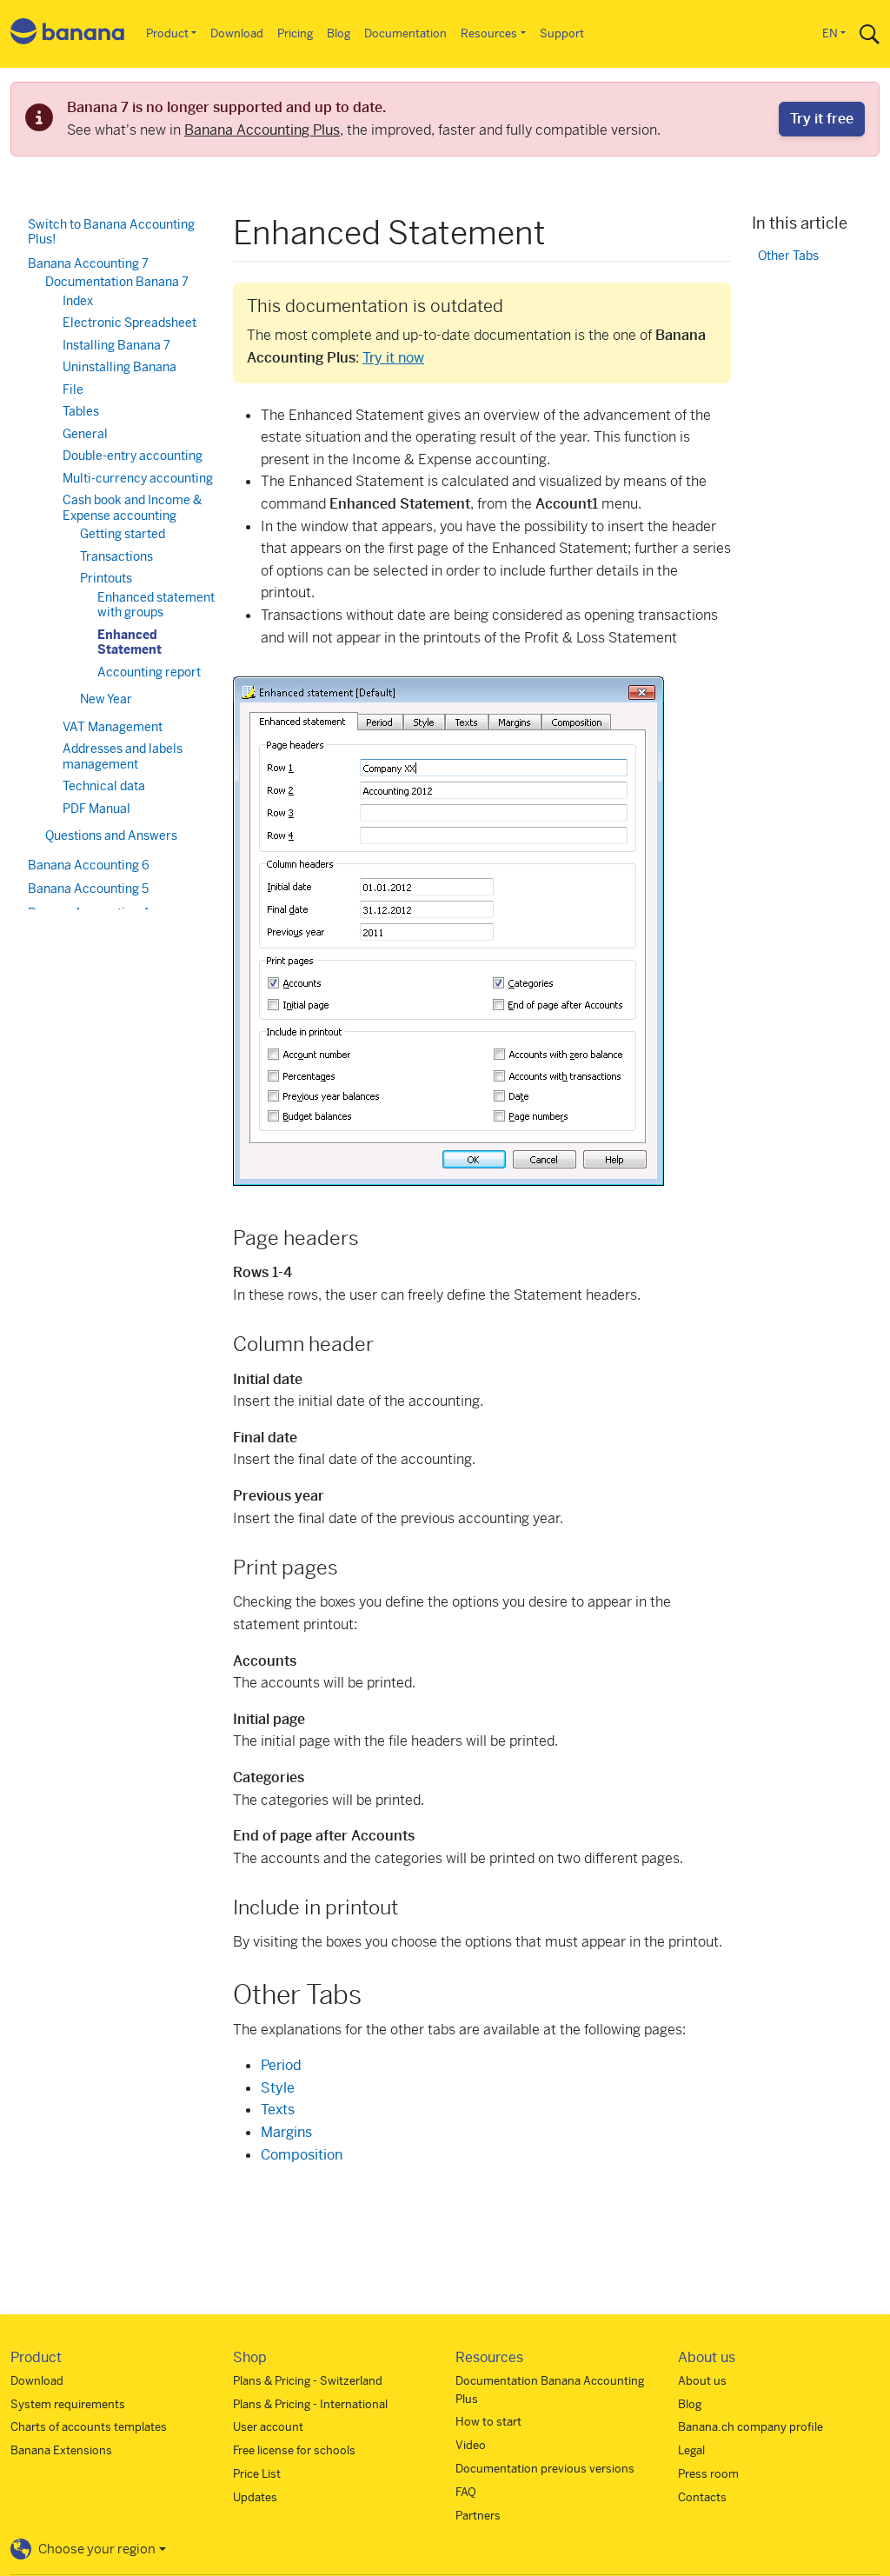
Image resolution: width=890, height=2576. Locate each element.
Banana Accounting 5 (88, 889)
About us (702, 2381)
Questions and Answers (111, 835)
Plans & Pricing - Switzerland (308, 2381)
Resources (489, 33)
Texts (278, 2110)
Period (281, 2065)
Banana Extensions (61, 2450)
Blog (339, 33)
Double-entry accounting (133, 456)
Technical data (104, 786)
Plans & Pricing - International (310, 2404)
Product (167, 33)
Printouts (106, 578)
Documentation (405, 33)
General (85, 434)
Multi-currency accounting (138, 478)
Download (237, 33)
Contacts (702, 2497)
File (73, 389)
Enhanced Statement (130, 642)
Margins (286, 2132)
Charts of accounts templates (89, 2427)
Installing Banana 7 (116, 345)
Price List (257, 2474)
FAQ (466, 2492)
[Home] (68, 34)
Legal (691, 2450)
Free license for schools (294, 2450)
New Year (106, 699)
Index (78, 301)
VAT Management (113, 727)
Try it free (822, 119)
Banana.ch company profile (751, 2427)
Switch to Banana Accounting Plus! (111, 232)
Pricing (295, 33)
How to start (488, 2422)
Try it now (393, 358)
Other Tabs (788, 256)
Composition (302, 2155)
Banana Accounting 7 (88, 263)
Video (471, 2445)
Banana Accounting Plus (262, 130)
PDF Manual (96, 809)
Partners (478, 2516)
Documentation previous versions (545, 2469)
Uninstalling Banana (120, 367)
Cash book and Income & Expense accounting (132, 508)
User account (268, 2427)
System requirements (68, 2404)
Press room (708, 2474)
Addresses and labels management (123, 756)
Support (562, 33)
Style (278, 2088)
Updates (255, 2497)
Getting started (123, 534)
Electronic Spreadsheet (130, 323)
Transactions (116, 556)
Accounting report (149, 672)
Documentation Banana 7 (117, 282)
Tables (81, 411)
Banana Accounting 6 (89, 865)
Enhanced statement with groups (156, 605)
